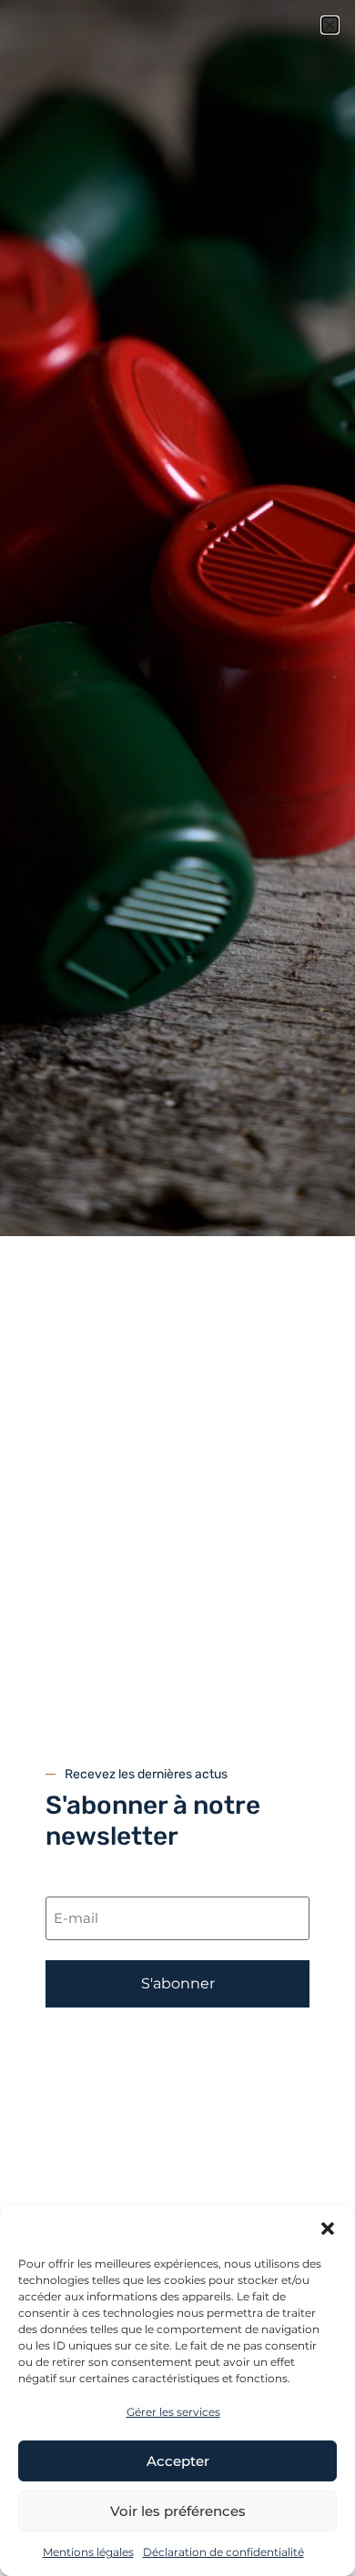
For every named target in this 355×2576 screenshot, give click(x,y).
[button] (328, 2229)
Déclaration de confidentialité (223, 2552)
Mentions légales (88, 2552)
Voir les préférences (178, 2511)
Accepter (178, 2461)
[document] (177, 1288)
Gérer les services (173, 2412)
